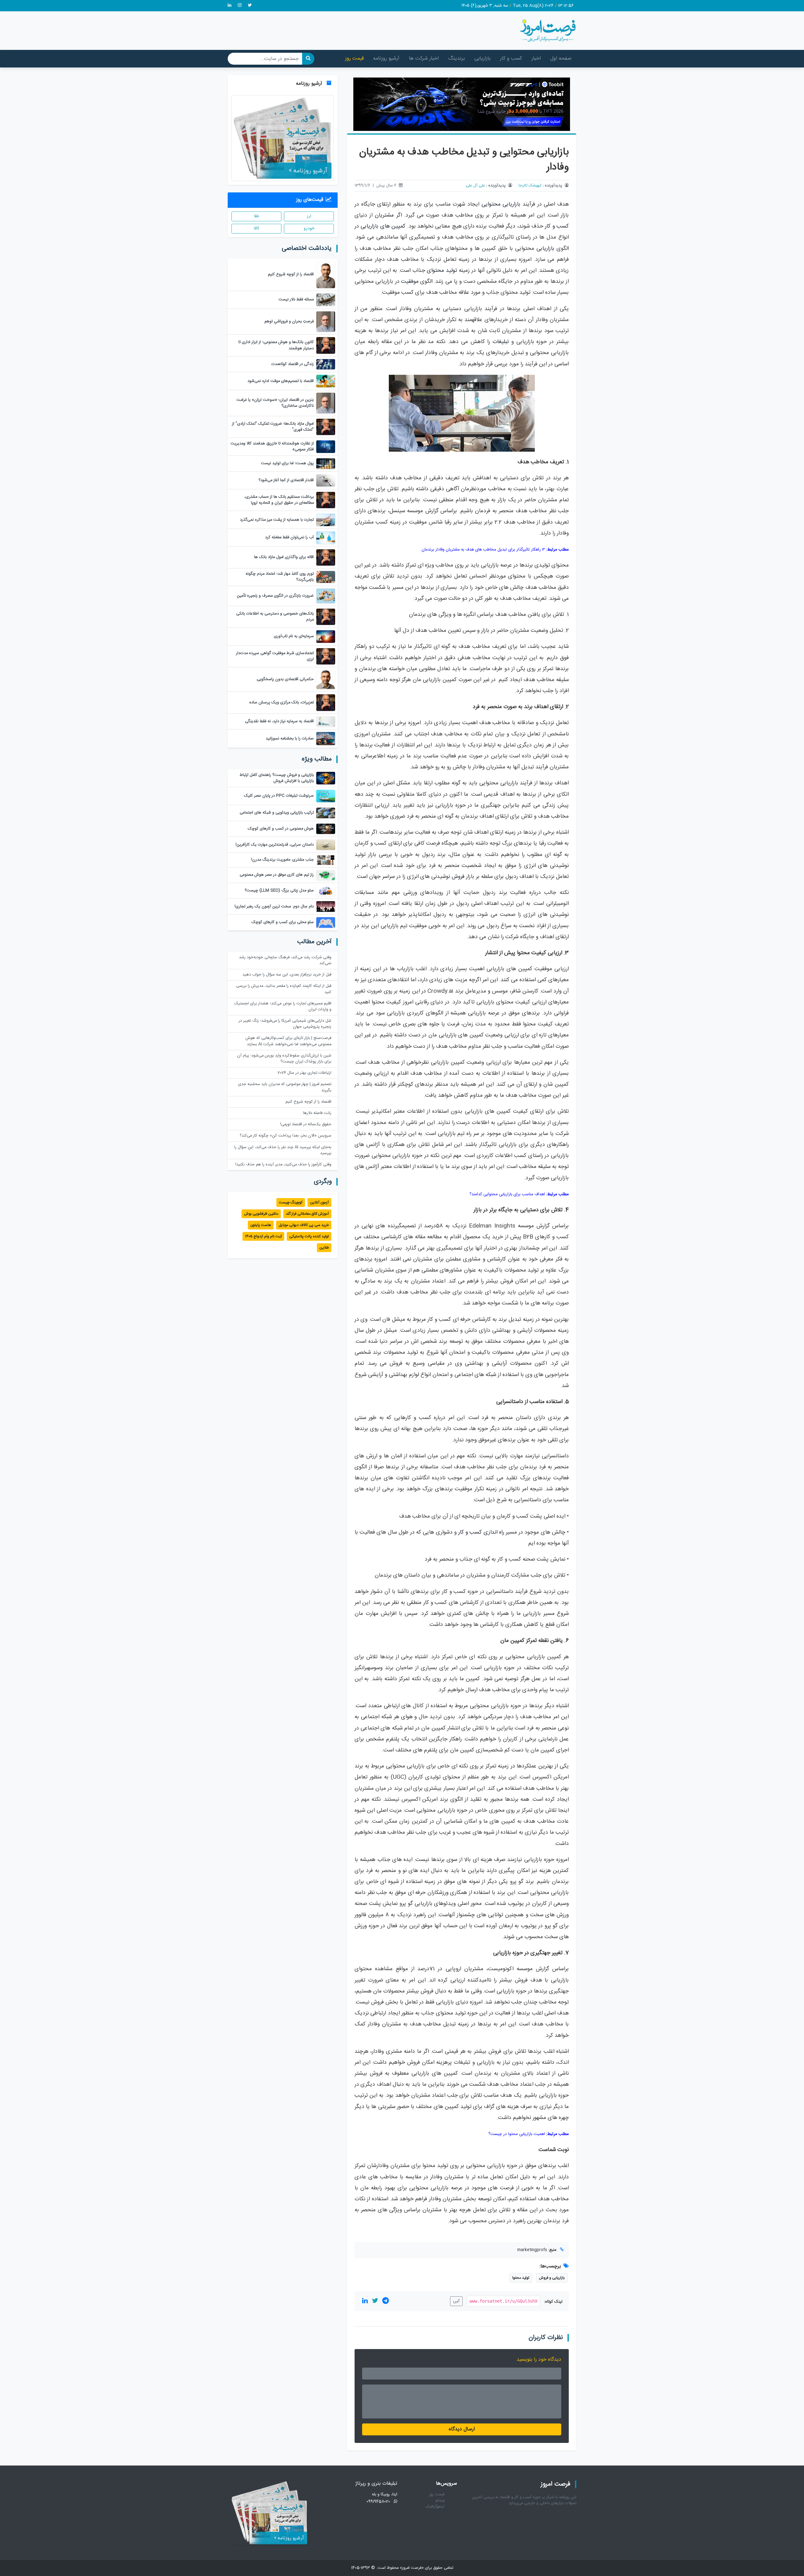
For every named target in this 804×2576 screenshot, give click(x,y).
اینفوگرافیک (435, 2507)
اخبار (536, 59)
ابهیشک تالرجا (530, 186)
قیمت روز (354, 59)
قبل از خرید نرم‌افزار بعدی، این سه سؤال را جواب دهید (287, 975)
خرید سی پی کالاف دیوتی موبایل (304, 1225)
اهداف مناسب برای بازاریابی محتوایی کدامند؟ (507, 1194)
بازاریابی (482, 59)
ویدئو (440, 2501)
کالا (256, 229)
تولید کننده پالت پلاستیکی (309, 1236)
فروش (458, 877)
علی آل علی (475, 186)
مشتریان (384, 215)
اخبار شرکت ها (424, 59)
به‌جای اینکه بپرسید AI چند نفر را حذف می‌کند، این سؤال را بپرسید (283, 1150)
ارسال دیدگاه (462, 2429)
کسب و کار (511, 59)
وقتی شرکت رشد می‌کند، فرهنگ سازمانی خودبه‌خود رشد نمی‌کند (285, 960)
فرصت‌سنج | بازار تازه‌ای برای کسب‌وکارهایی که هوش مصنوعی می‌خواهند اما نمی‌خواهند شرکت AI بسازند (288, 1041)
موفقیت (410, 282)
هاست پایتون (261, 1225)
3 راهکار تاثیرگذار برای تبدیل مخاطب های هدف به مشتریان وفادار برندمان (483, 550)
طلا (256, 216)
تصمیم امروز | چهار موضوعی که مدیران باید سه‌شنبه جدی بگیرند (285, 1087)
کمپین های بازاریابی (383, 226)
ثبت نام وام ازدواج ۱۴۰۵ (263, 1236)
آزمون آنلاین (319, 1202)
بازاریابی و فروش (552, 2278)
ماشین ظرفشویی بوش (261, 1214)
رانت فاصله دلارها (317, 1113)
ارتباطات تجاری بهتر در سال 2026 (304, 1073)
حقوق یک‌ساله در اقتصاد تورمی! (306, 1124)
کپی (456, 2301)
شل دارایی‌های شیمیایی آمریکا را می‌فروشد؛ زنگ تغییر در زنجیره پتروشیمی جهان (285, 1024)
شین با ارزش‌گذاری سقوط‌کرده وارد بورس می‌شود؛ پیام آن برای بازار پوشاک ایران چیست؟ (284, 1059)
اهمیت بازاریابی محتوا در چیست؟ (517, 2134)
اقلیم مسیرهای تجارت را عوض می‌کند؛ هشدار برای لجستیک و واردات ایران (283, 1007)
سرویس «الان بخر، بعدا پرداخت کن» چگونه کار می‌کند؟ (285, 1136)
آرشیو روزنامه (386, 59)
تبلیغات (501, 342)
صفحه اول (561, 59)
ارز (309, 216)
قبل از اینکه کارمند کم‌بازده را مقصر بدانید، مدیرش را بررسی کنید (284, 989)
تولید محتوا (521, 2278)
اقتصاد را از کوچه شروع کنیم (308, 1102)
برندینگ (456, 59)
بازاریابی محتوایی (501, 204)
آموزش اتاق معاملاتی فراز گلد (307, 1214)
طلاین (324, 1248)
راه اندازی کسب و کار (481, 1533)
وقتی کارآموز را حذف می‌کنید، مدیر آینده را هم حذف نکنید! (283, 1165)
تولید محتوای (442, 271)
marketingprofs (532, 2250)
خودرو (309, 229)
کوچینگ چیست (291, 1202)
